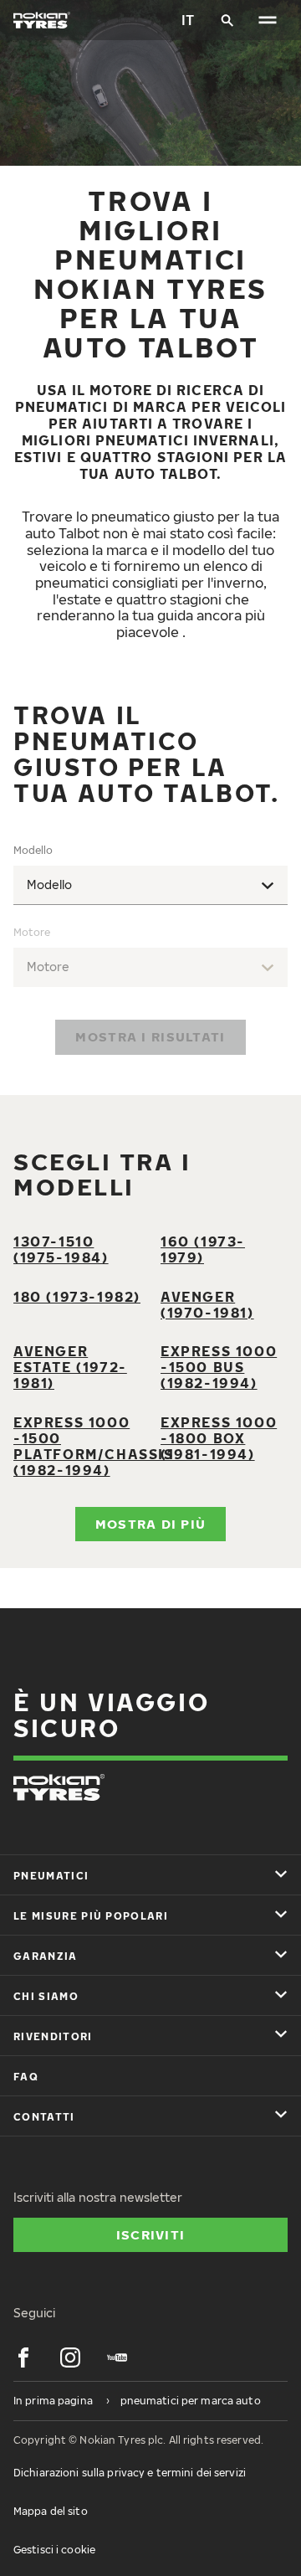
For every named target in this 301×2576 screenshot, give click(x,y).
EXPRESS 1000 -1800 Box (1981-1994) (219, 1438)
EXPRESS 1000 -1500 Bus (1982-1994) (219, 1367)
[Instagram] (70, 2357)
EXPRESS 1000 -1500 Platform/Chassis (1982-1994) (94, 1446)
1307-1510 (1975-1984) (61, 1249)
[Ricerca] (227, 20)
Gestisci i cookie (54, 2550)
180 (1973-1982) (77, 1297)
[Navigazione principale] (268, 20)
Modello (33, 850)
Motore (32, 932)
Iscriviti (151, 2234)
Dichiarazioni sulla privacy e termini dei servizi (130, 2473)
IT (188, 20)
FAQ (26, 2077)
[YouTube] (117, 2357)
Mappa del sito (51, 2511)
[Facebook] (23, 2357)
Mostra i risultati (150, 1036)
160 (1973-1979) (203, 1249)
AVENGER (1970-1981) (207, 1305)
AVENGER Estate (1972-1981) (70, 1367)
